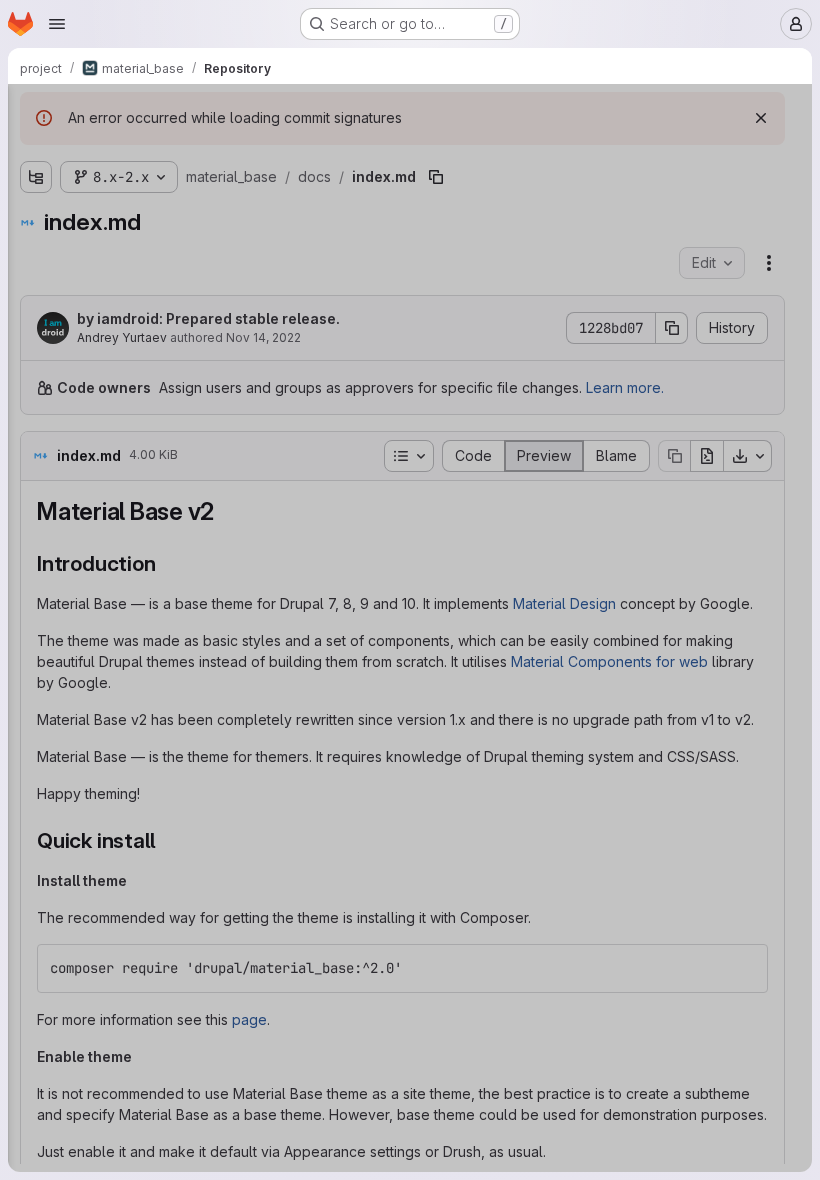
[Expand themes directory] (36, 987)
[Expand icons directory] (36, 827)
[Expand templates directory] (36, 955)
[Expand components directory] (52, 283)
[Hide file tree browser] (36, 112)
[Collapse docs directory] (36, 251)
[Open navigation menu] (57, 24)
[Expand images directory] (36, 859)
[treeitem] (166, 187)
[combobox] (164, 151)
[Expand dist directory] (36, 219)
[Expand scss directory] (36, 923)
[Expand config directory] (36, 187)
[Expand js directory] (36, 891)
